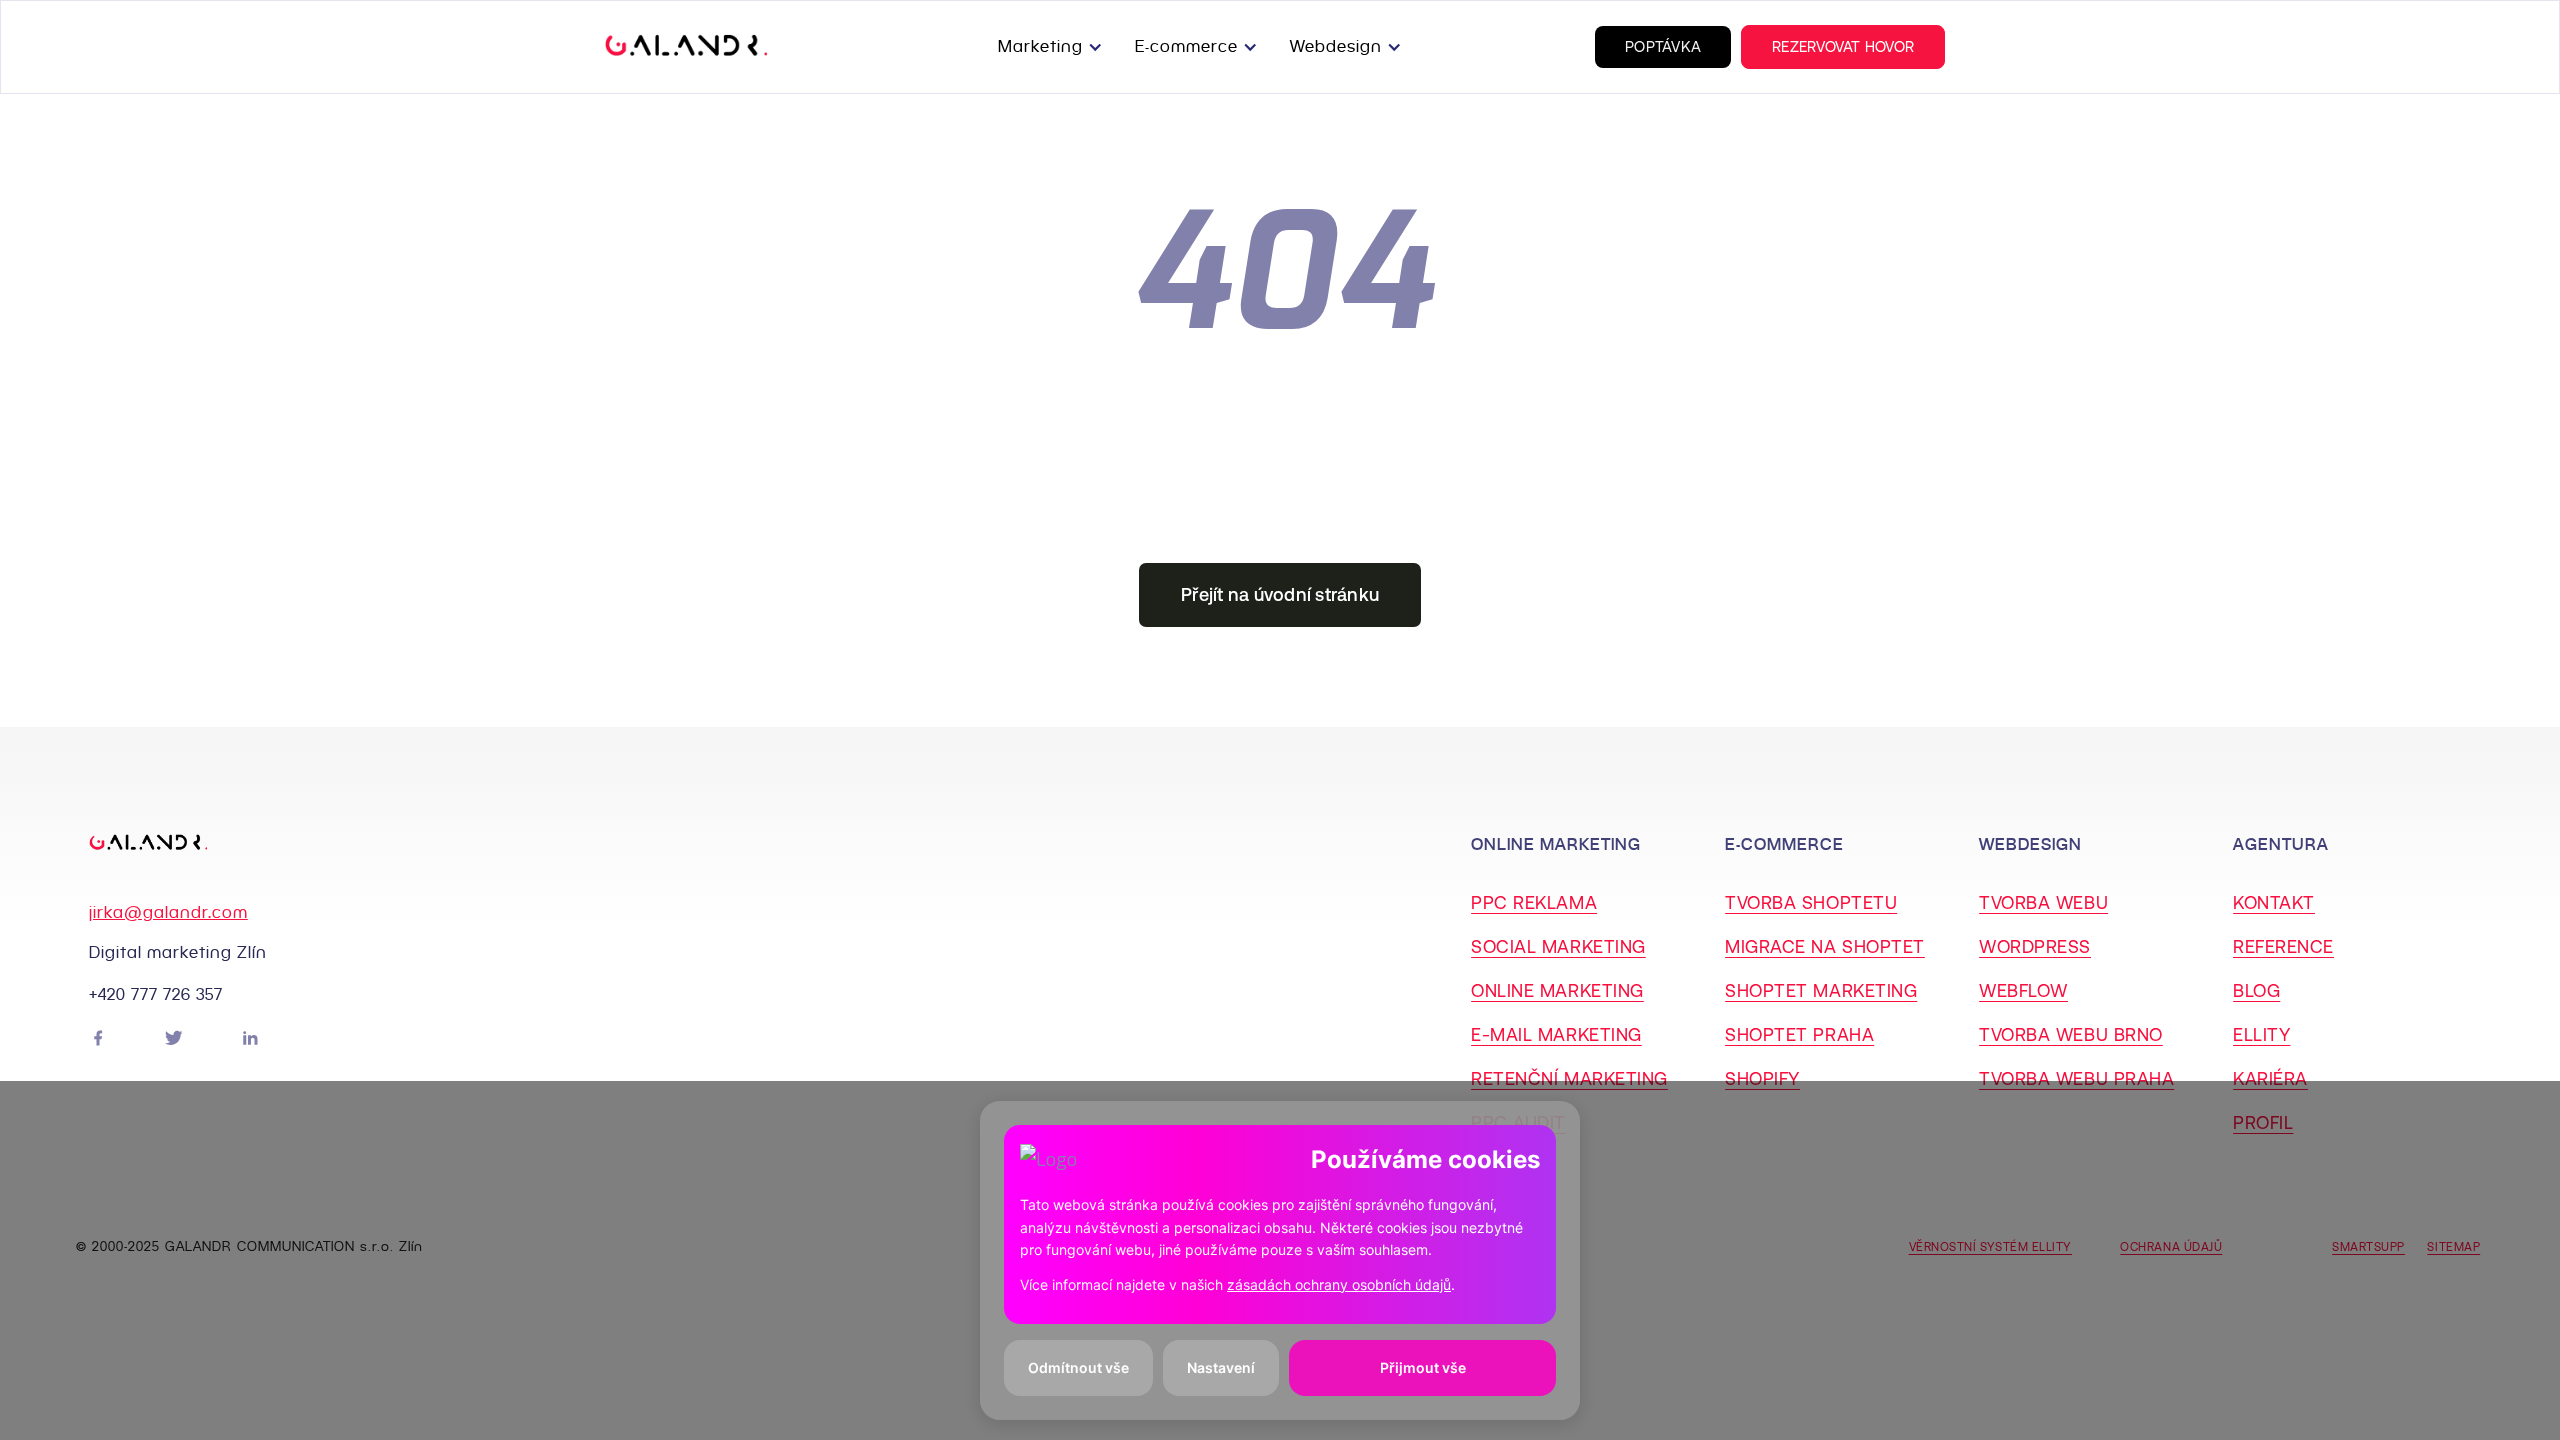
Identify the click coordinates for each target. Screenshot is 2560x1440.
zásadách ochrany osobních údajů (1339, 1284)
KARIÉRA (2270, 1078)
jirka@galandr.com (168, 912)
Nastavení (1221, 1367)
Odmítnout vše (1078, 1367)
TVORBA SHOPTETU (1811, 902)
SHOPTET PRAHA (1799, 1034)
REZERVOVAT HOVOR (1843, 46)
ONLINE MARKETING (1557, 990)
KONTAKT (2274, 902)
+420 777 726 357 (156, 994)
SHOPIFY (1762, 1078)
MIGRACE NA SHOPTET (1825, 946)
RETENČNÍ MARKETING (1569, 1078)
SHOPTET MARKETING (1821, 990)
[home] (686, 47)
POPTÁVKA (1663, 46)
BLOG (2256, 990)
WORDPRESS (2035, 946)
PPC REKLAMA (1534, 902)
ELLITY (2261, 1034)
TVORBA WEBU (2043, 902)
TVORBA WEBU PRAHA (2076, 1078)
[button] (1054, 47)
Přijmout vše (1423, 1367)
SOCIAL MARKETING (1558, 946)
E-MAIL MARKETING (1556, 1034)
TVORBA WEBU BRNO (2071, 1034)
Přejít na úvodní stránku (1280, 594)
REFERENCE (2283, 946)
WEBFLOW (2023, 990)
